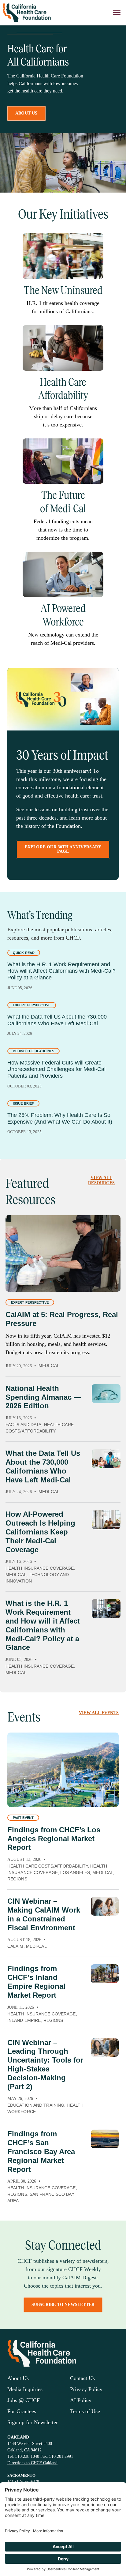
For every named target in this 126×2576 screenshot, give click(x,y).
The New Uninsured (63, 290)
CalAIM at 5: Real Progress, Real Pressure (62, 1319)
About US (26, 113)
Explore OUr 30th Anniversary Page (63, 849)
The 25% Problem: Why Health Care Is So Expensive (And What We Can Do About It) (60, 1118)
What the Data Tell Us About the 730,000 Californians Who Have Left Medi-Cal (57, 1020)
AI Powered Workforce (63, 615)
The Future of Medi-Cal (63, 502)
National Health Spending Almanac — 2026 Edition (43, 1397)
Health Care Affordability (63, 389)
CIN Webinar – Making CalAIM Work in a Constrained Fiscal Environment (44, 1914)
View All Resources (101, 1180)
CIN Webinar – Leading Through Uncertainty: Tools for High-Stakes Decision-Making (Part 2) (45, 2065)
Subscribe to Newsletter (63, 2305)
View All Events (99, 1713)
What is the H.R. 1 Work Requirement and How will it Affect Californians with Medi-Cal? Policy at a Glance (61, 971)
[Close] (117, 13)
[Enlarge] (95, 241)
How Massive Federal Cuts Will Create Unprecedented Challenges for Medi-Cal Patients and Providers (56, 1069)
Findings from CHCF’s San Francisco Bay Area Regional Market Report (41, 2151)
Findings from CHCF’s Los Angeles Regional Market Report (54, 1839)
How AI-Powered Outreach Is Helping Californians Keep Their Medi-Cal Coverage (40, 1532)
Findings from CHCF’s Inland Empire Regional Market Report (36, 1982)
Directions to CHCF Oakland (32, 2463)
